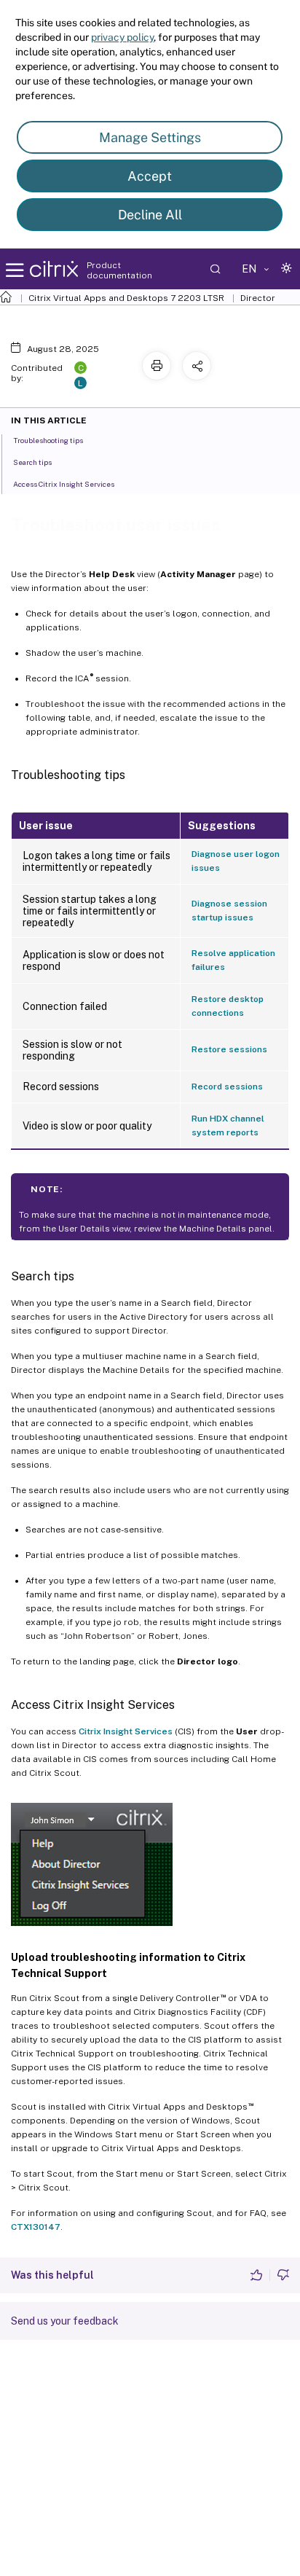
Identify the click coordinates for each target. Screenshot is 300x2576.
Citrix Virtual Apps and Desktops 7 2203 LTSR (126, 298)
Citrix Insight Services (126, 1731)
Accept (150, 176)
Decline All (150, 215)
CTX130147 (36, 2227)
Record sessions (227, 1087)
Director (258, 298)
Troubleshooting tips (48, 440)
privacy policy (122, 37)
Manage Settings (150, 137)
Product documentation (119, 270)
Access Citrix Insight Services (64, 484)
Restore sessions (229, 1049)
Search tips (32, 462)
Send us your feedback (65, 2321)
